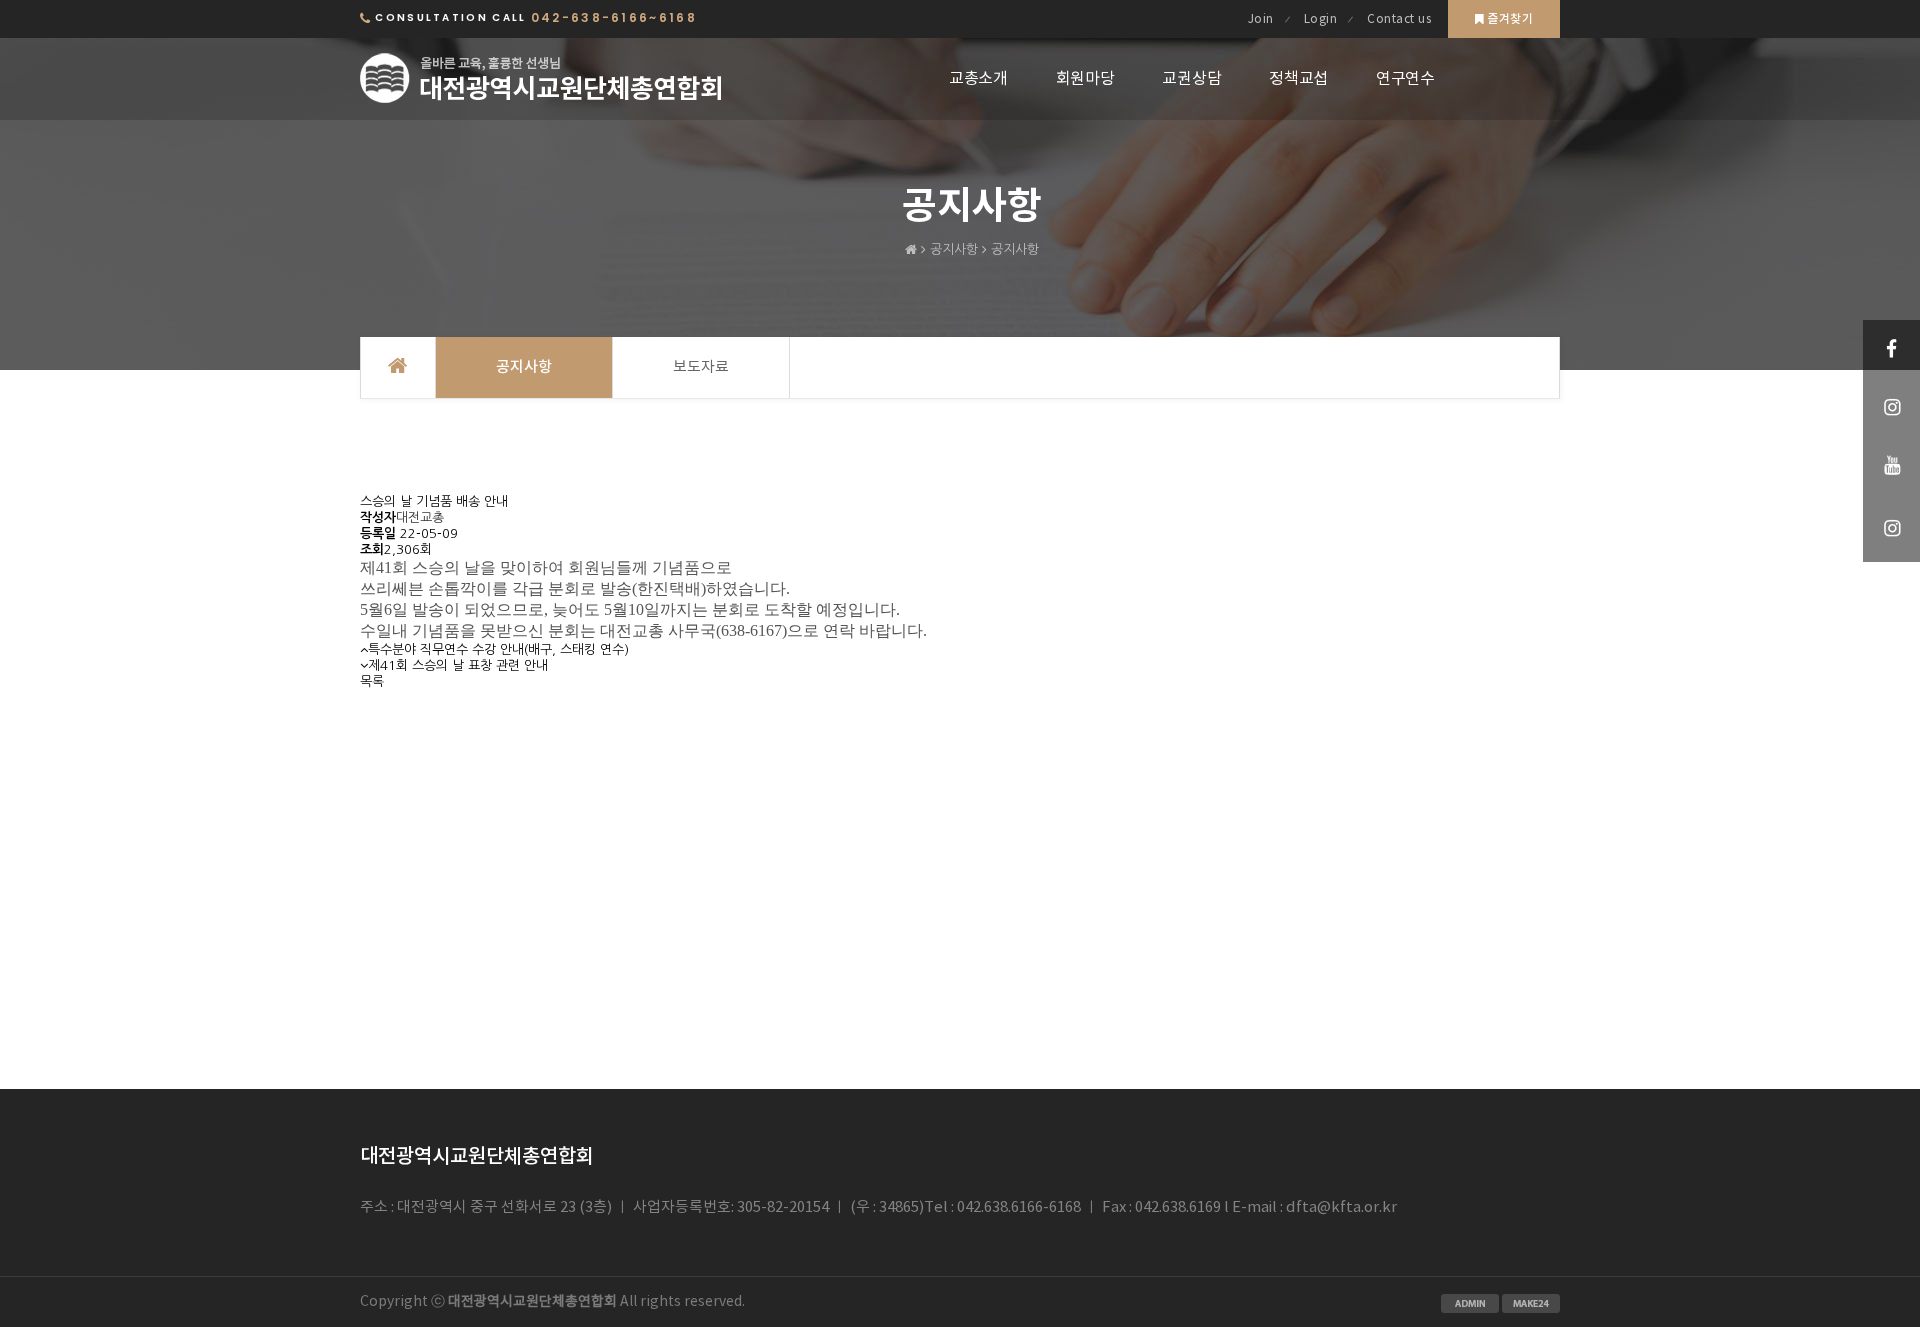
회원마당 (1085, 79)
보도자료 (701, 367)
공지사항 (524, 367)
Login (1321, 19)
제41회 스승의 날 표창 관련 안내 (458, 665)
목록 (372, 681)
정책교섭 (1298, 79)
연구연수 (1405, 79)
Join (1261, 19)
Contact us (1399, 19)
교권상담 (1191, 79)
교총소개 (978, 79)
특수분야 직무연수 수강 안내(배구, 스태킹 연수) (498, 649)
